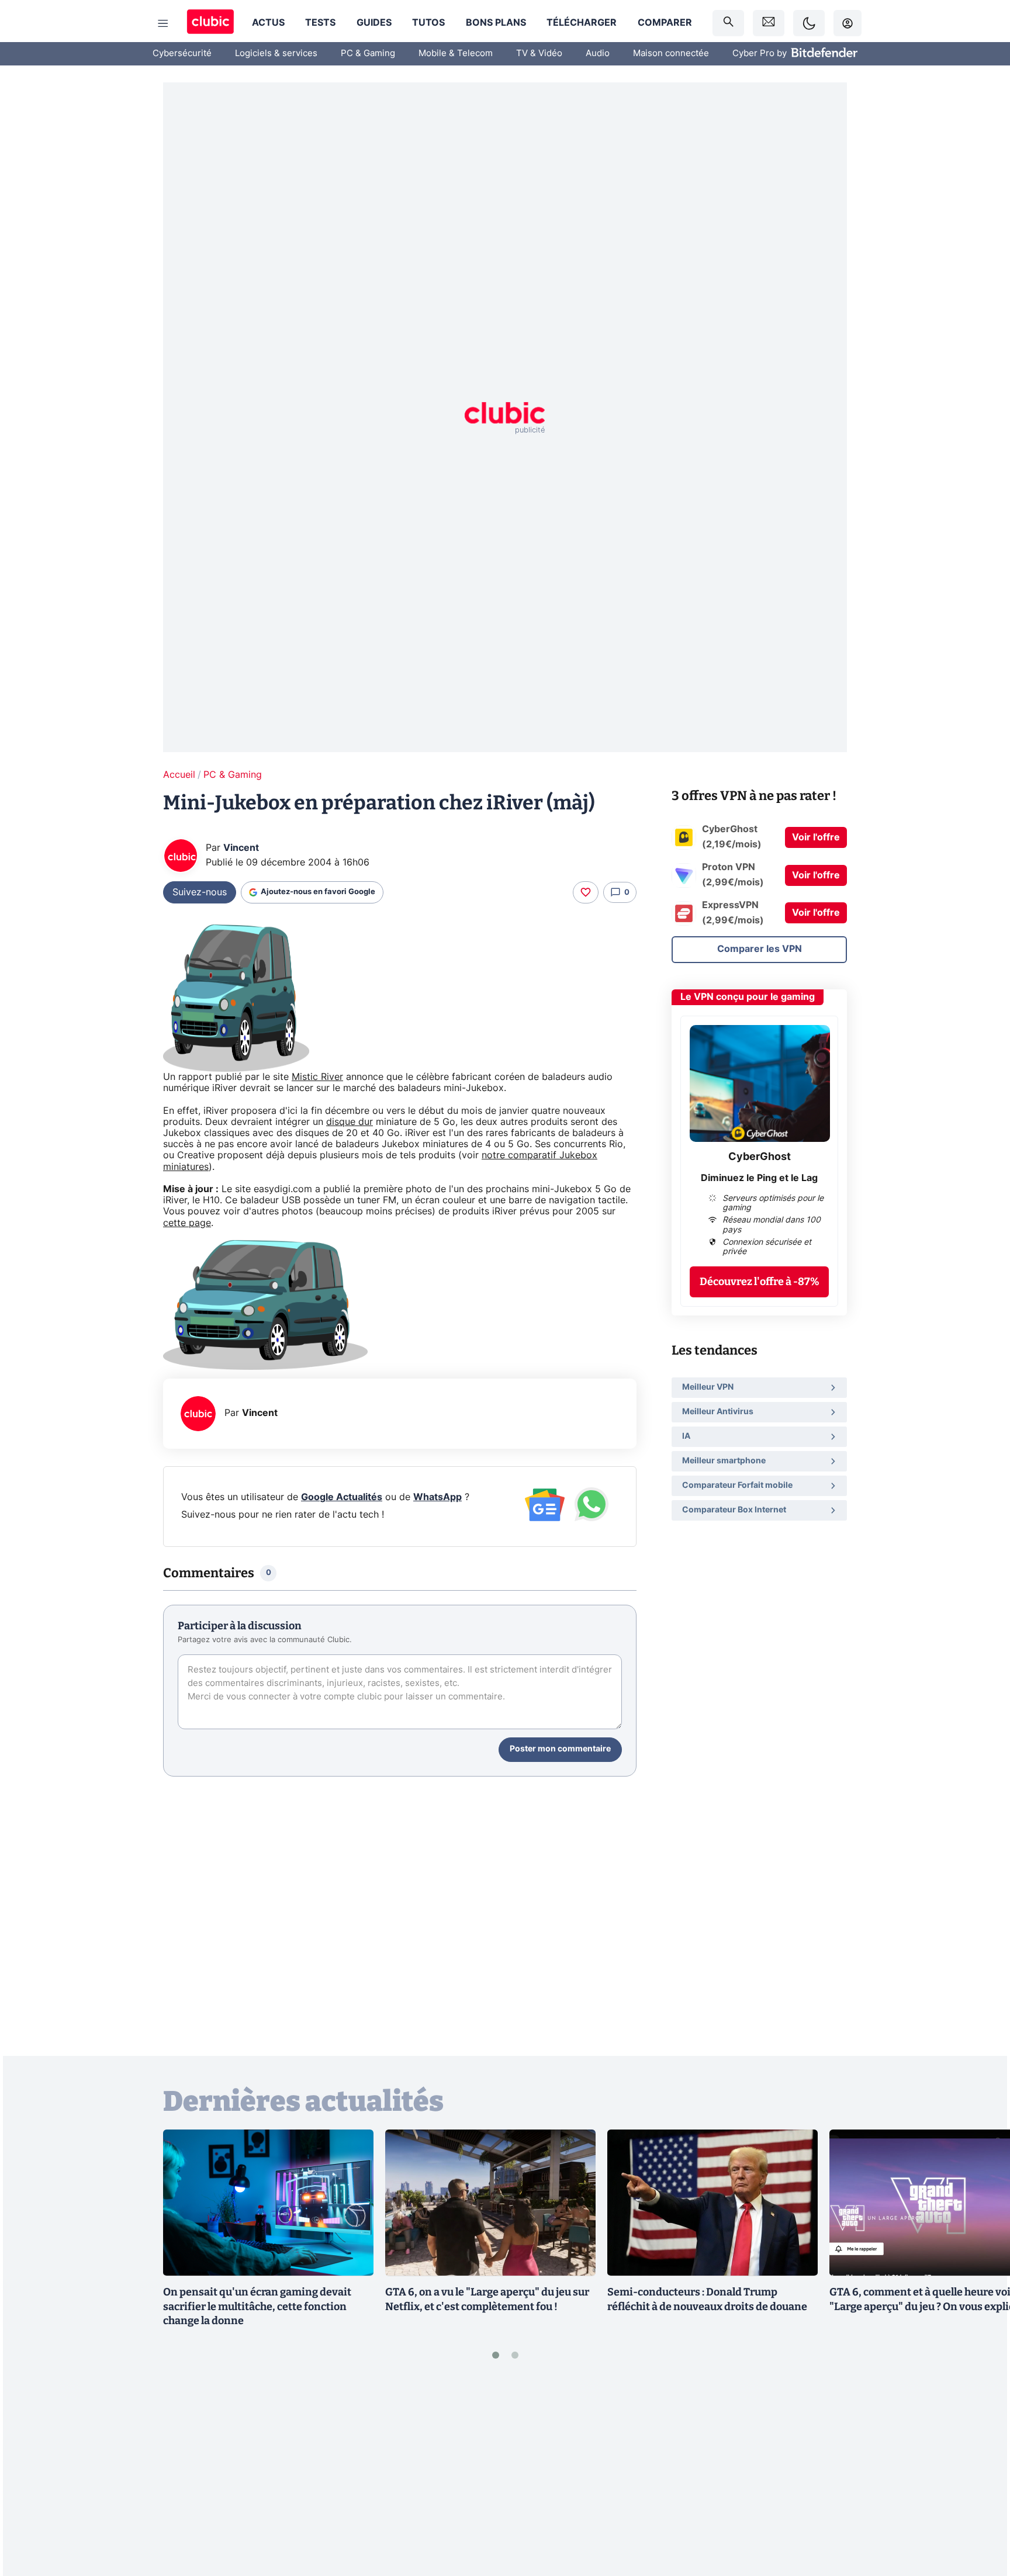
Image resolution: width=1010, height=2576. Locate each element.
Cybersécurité (182, 53)
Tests (320, 23)
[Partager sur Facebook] (981, 2475)
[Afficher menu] (163, 23)
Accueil (179, 775)
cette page (187, 1223)
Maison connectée (671, 53)
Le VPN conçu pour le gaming (748, 997)
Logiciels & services (276, 53)
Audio (598, 53)
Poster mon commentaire (560, 1749)
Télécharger (582, 23)
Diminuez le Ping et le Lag (759, 1178)
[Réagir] (586, 892)
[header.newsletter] (769, 23)
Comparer (665, 23)
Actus (268, 23)
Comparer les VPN (760, 949)
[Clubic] (210, 23)
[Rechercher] (728, 23)
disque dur (350, 1122)
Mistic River (317, 1077)
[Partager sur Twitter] (981, 2515)
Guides (374, 23)
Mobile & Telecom (456, 53)
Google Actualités (342, 1497)
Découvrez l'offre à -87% (760, 1282)
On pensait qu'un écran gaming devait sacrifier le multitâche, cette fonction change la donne (257, 2307)
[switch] (809, 23)
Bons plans (496, 23)
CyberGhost (760, 1157)
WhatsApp (437, 1497)
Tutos (428, 23)
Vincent (241, 848)
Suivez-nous (200, 892)
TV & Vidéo (539, 53)
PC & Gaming (368, 53)
